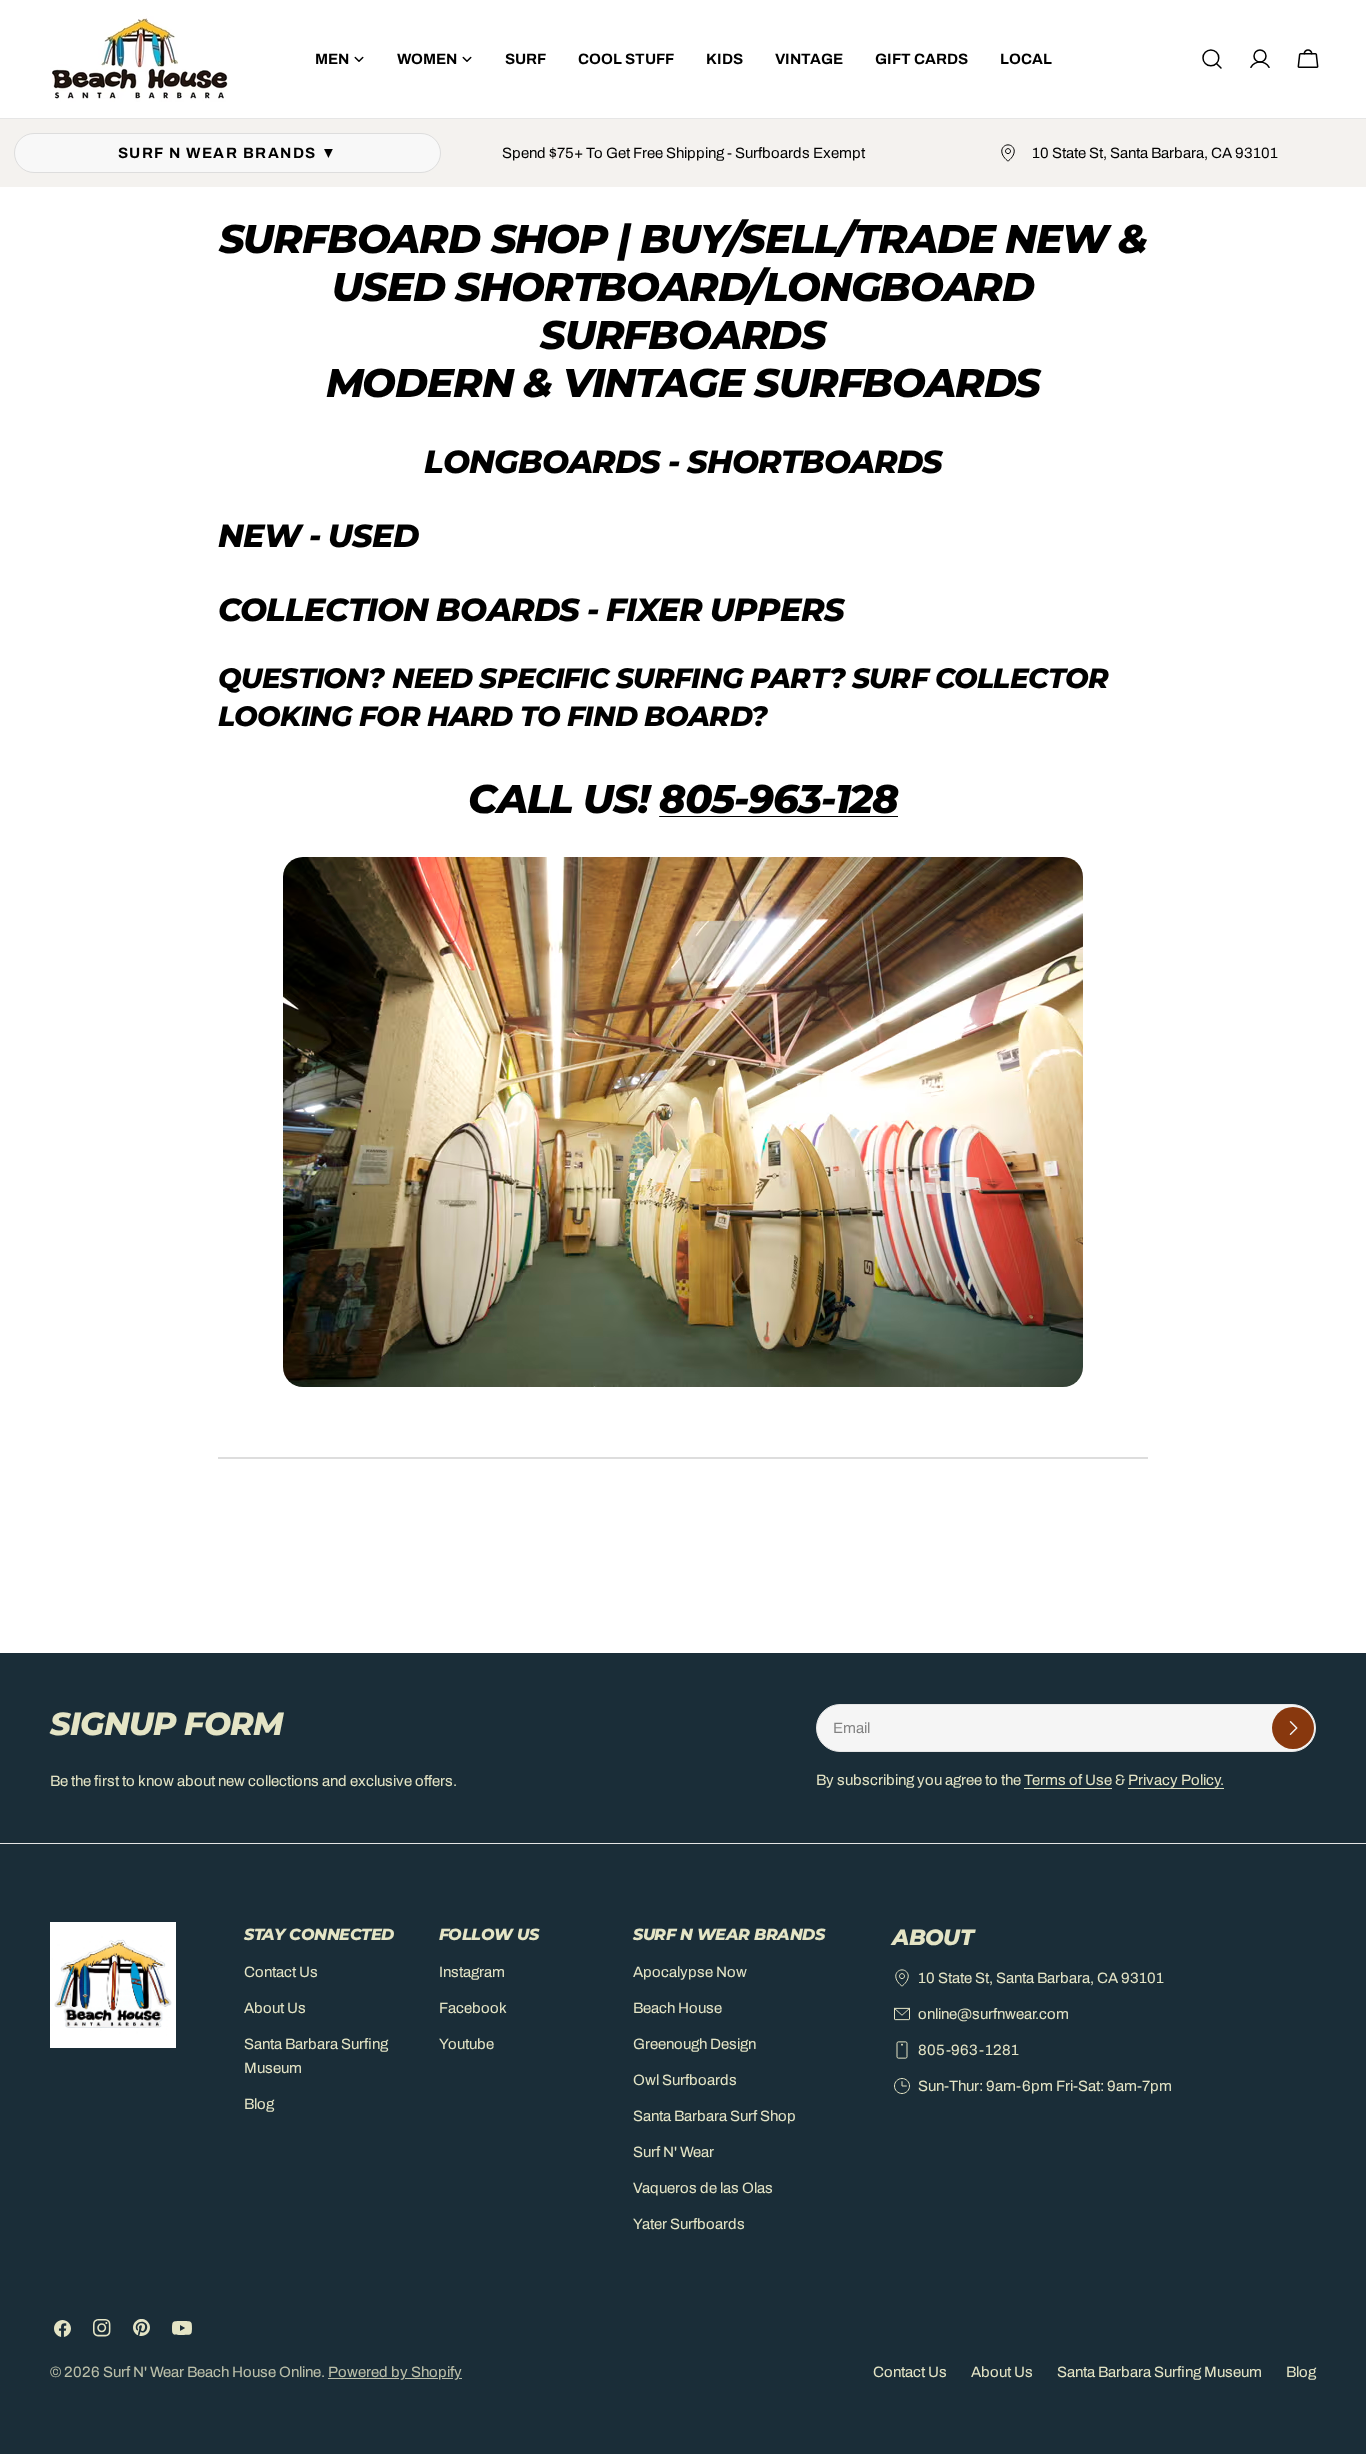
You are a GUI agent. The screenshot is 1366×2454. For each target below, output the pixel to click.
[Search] (1212, 59)
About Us (275, 2008)
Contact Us (281, 1972)
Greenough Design (694, 2044)
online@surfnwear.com (993, 2014)
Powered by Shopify (395, 2372)
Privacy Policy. (1176, 1780)
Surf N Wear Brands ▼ (228, 153)
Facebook (473, 2008)
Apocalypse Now (690, 1972)
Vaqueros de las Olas (703, 2188)
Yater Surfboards (689, 2224)
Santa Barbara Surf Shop (714, 2116)
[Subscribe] (1293, 1728)
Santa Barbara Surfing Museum (1159, 2372)
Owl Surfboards (685, 2080)
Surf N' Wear (673, 2152)
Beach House (677, 2008)
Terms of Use (1068, 1780)
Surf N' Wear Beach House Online (212, 2372)
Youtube (466, 2044)
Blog (259, 2104)
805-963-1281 (968, 2050)
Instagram (472, 1972)
